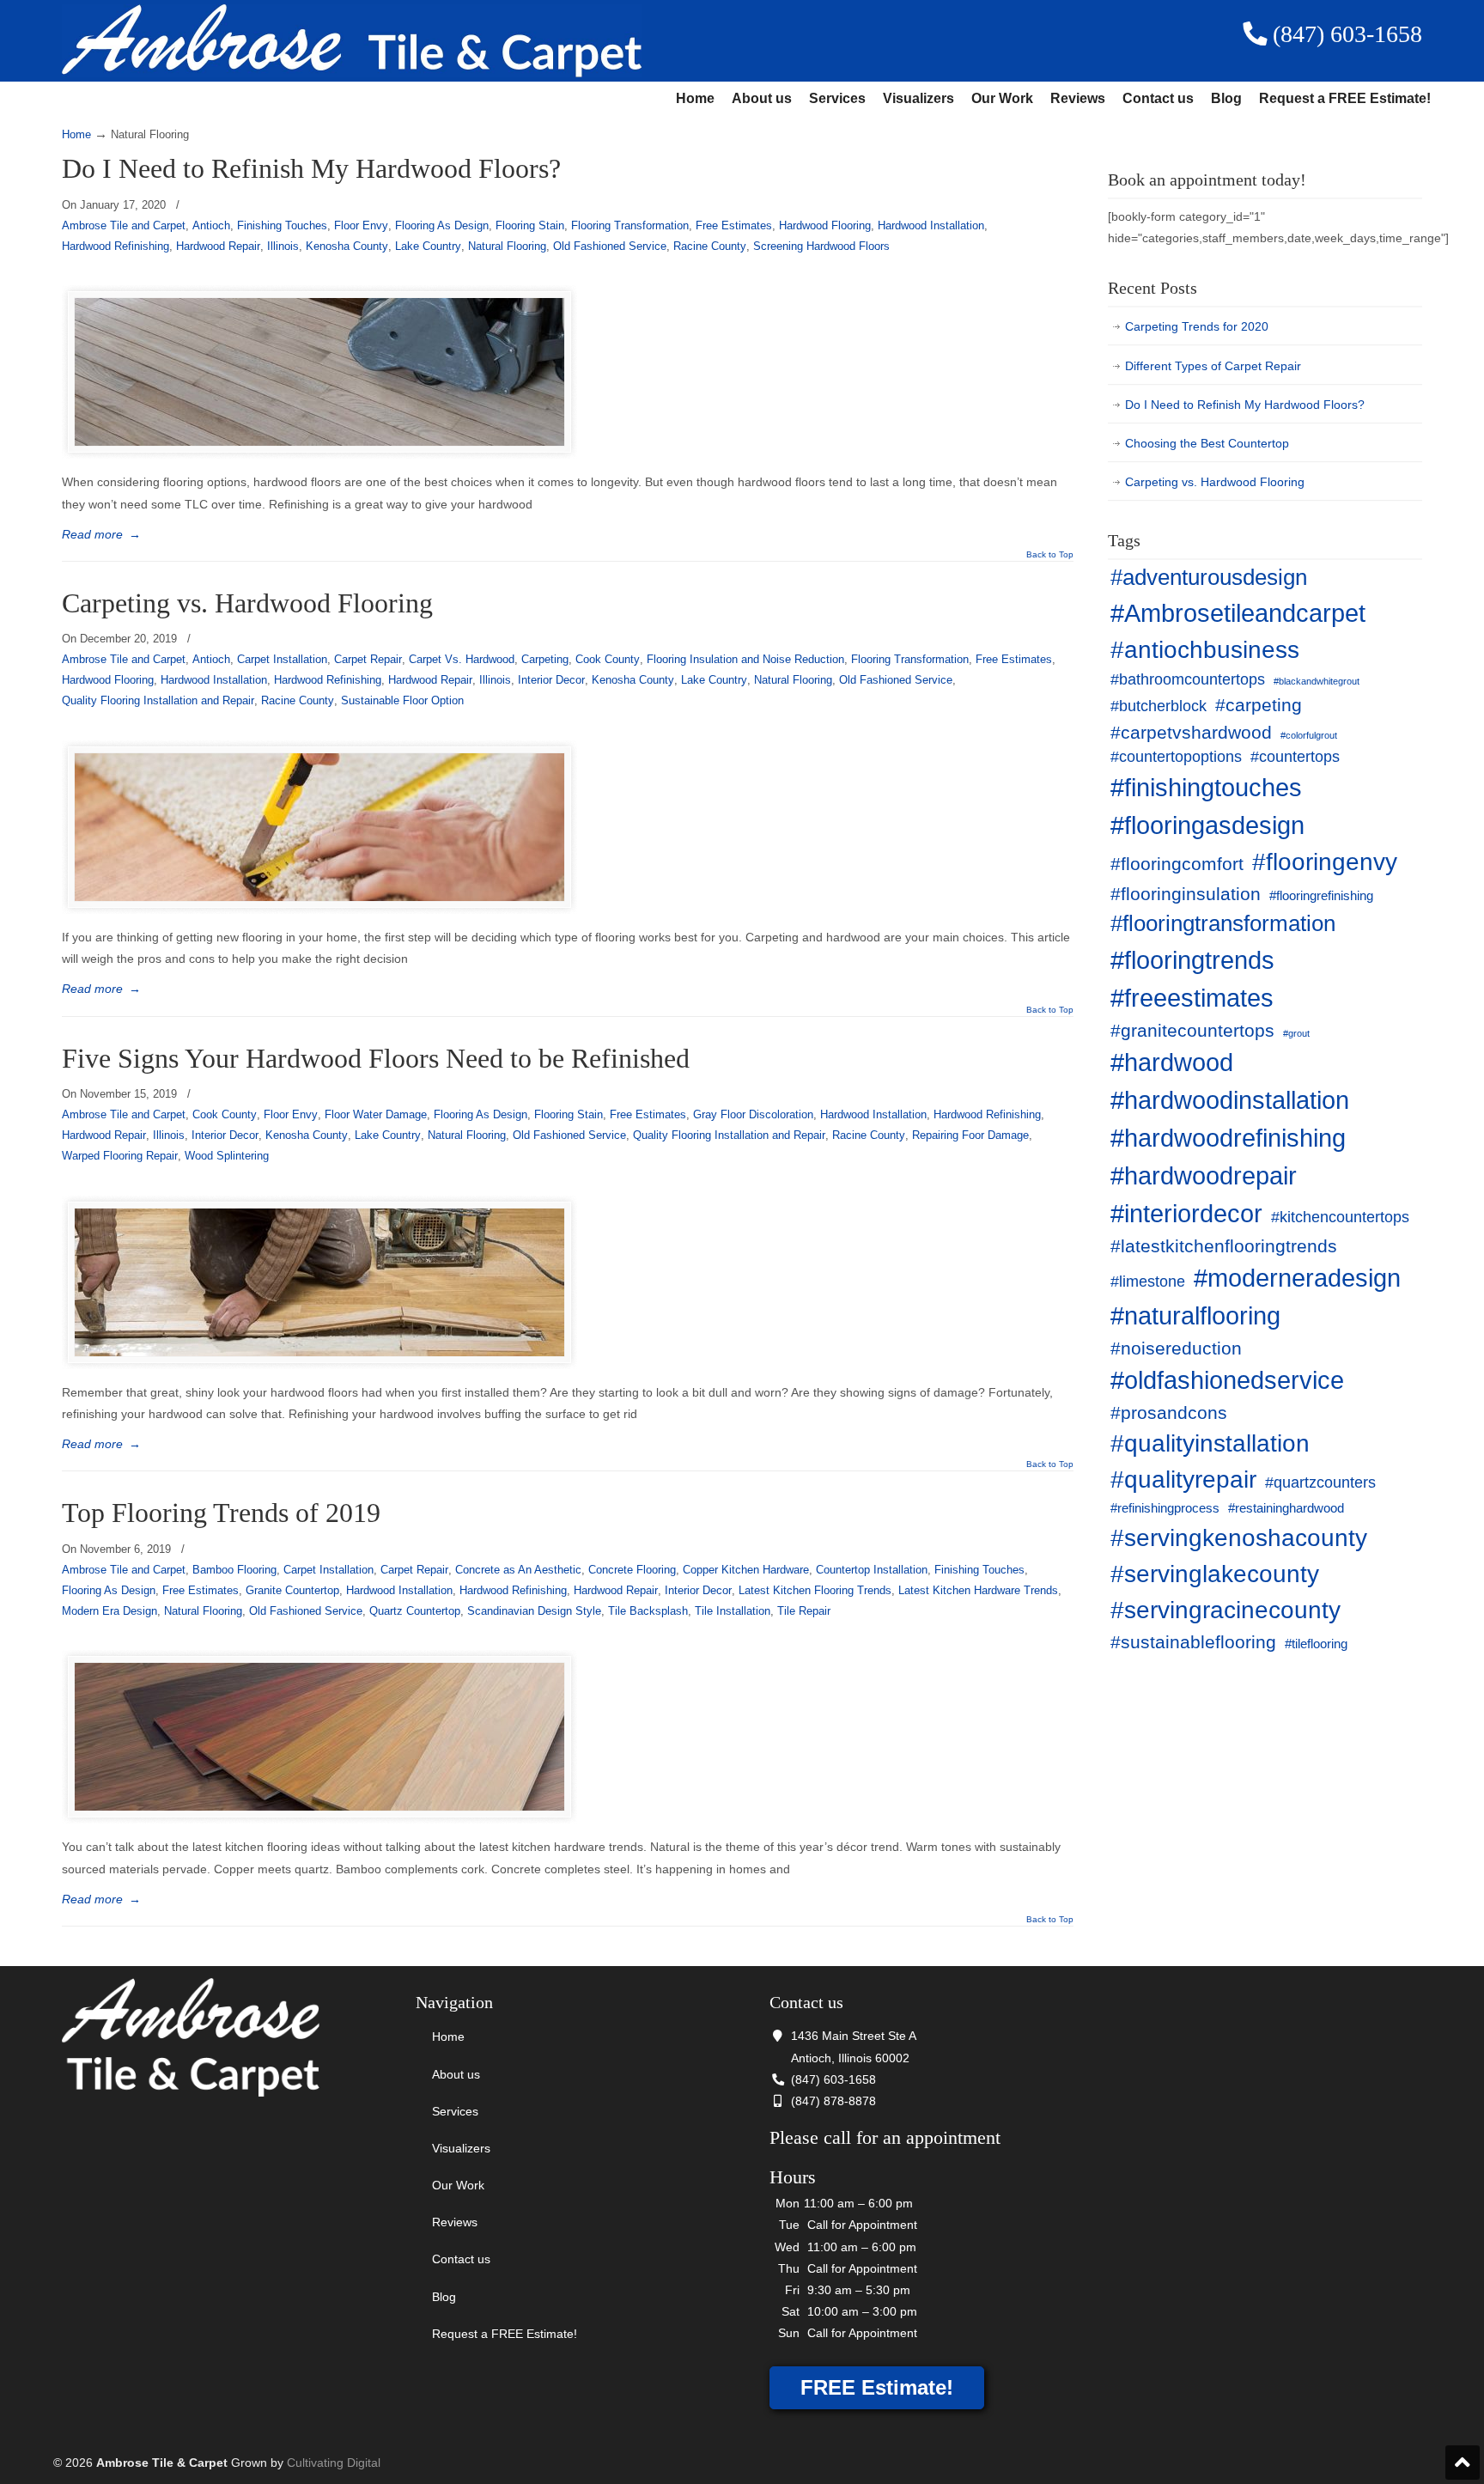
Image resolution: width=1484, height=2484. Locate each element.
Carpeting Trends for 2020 (1197, 326)
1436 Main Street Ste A (854, 2036)
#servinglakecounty (1215, 1574)
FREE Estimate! (877, 2387)
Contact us (1158, 98)
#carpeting (1259, 705)
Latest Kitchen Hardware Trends (978, 1590)
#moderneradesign (1297, 1278)
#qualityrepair (1183, 1479)
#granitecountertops (1192, 1030)
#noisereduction (1176, 1348)
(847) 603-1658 (1344, 34)
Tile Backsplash (648, 1611)
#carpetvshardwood (1191, 732)
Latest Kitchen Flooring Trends (815, 1590)
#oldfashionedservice (1227, 1380)
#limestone (1148, 1282)
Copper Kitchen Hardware (746, 1570)
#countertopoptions (1176, 757)
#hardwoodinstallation (1230, 1100)
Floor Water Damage (376, 1114)
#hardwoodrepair (1204, 1175)
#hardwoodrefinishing (1228, 1138)
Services (837, 98)
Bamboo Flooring (234, 1570)
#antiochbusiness (1205, 650)
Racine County (710, 246)
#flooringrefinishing (1321, 896)
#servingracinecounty (1226, 1610)
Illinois (283, 246)
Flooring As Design (442, 225)
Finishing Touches (282, 225)
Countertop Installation (872, 1570)
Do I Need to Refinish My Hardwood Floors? (311, 169)
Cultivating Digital (334, 2463)
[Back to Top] (1463, 2463)
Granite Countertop (292, 1590)
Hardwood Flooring (825, 225)
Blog (1226, 98)
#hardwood (1172, 1062)
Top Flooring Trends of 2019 (221, 1513)
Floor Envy (361, 225)
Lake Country (428, 246)
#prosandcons (1169, 1412)
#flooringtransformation (1223, 923)
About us (762, 98)
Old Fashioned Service (610, 246)
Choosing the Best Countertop (1207, 443)
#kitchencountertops (1340, 1217)
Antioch (211, 225)
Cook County (608, 659)
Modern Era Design (109, 1611)
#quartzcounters (1320, 1482)
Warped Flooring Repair (120, 1156)
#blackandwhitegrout (1317, 681)
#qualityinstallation (1210, 1443)
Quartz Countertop (415, 1611)
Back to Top (1050, 555)
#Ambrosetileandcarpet (1238, 613)
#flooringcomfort (1177, 864)
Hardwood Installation (931, 225)
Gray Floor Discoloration (753, 1114)
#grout (1296, 1033)
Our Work (1002, 98)
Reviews (1078, 98)
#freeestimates (1192, 998)
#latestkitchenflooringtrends (1224, 1246)
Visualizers (918, 98)
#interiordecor (1186, 1213)
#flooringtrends (1192, 960)
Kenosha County (347, 246)
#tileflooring (1316, 1644)
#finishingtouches (1206, 787)
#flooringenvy (1325, 862)
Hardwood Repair (218, 246)
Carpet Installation (282, 659)
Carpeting (545, 659)
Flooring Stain (530, 225)
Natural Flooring (507, 246)
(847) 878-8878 (833, 2101)
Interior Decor (551, 680)
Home (695, 98)
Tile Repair (804, 1611)
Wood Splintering (227, 1156)
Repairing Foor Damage (970, 1135)
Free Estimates (734, 225)
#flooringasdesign (1207, 825)
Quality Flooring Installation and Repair (158, 700)
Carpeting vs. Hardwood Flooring (247, 603)
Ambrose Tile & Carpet (352, 41)
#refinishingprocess (1165, 1508)
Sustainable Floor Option (402, 700)
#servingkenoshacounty (1239, 1538)
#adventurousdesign (1209, 577)
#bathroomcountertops (1188, 679)
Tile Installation (733, 1611)
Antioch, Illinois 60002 (850, 2058)
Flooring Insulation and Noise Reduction (745, 659)
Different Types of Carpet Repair (1213, 366)
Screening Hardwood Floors (821, 246)
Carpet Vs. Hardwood (462, 659)
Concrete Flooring (632, 1570)
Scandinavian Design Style (534, 1611)
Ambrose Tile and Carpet (124, 225)
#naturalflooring (1195, 1315)
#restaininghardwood (1286, 1508)
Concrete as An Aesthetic (518, 1570)
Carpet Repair (368, 659)
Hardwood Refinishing (116, 246)
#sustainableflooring (1193, 1642)
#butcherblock (1159, 706)
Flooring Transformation (630, 225)
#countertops (1295, 757)
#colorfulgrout (1309, 735)
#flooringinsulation (1186, 894)
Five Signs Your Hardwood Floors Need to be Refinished (376, 1059)
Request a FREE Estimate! (1345, 98)
